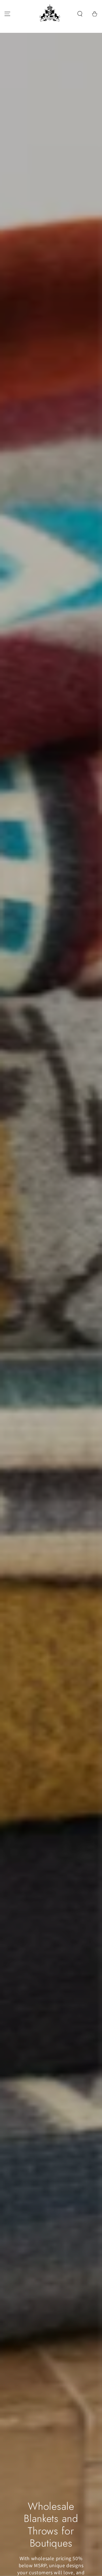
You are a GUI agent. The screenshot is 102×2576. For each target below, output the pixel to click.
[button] (80, 14)
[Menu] (7, 14)
